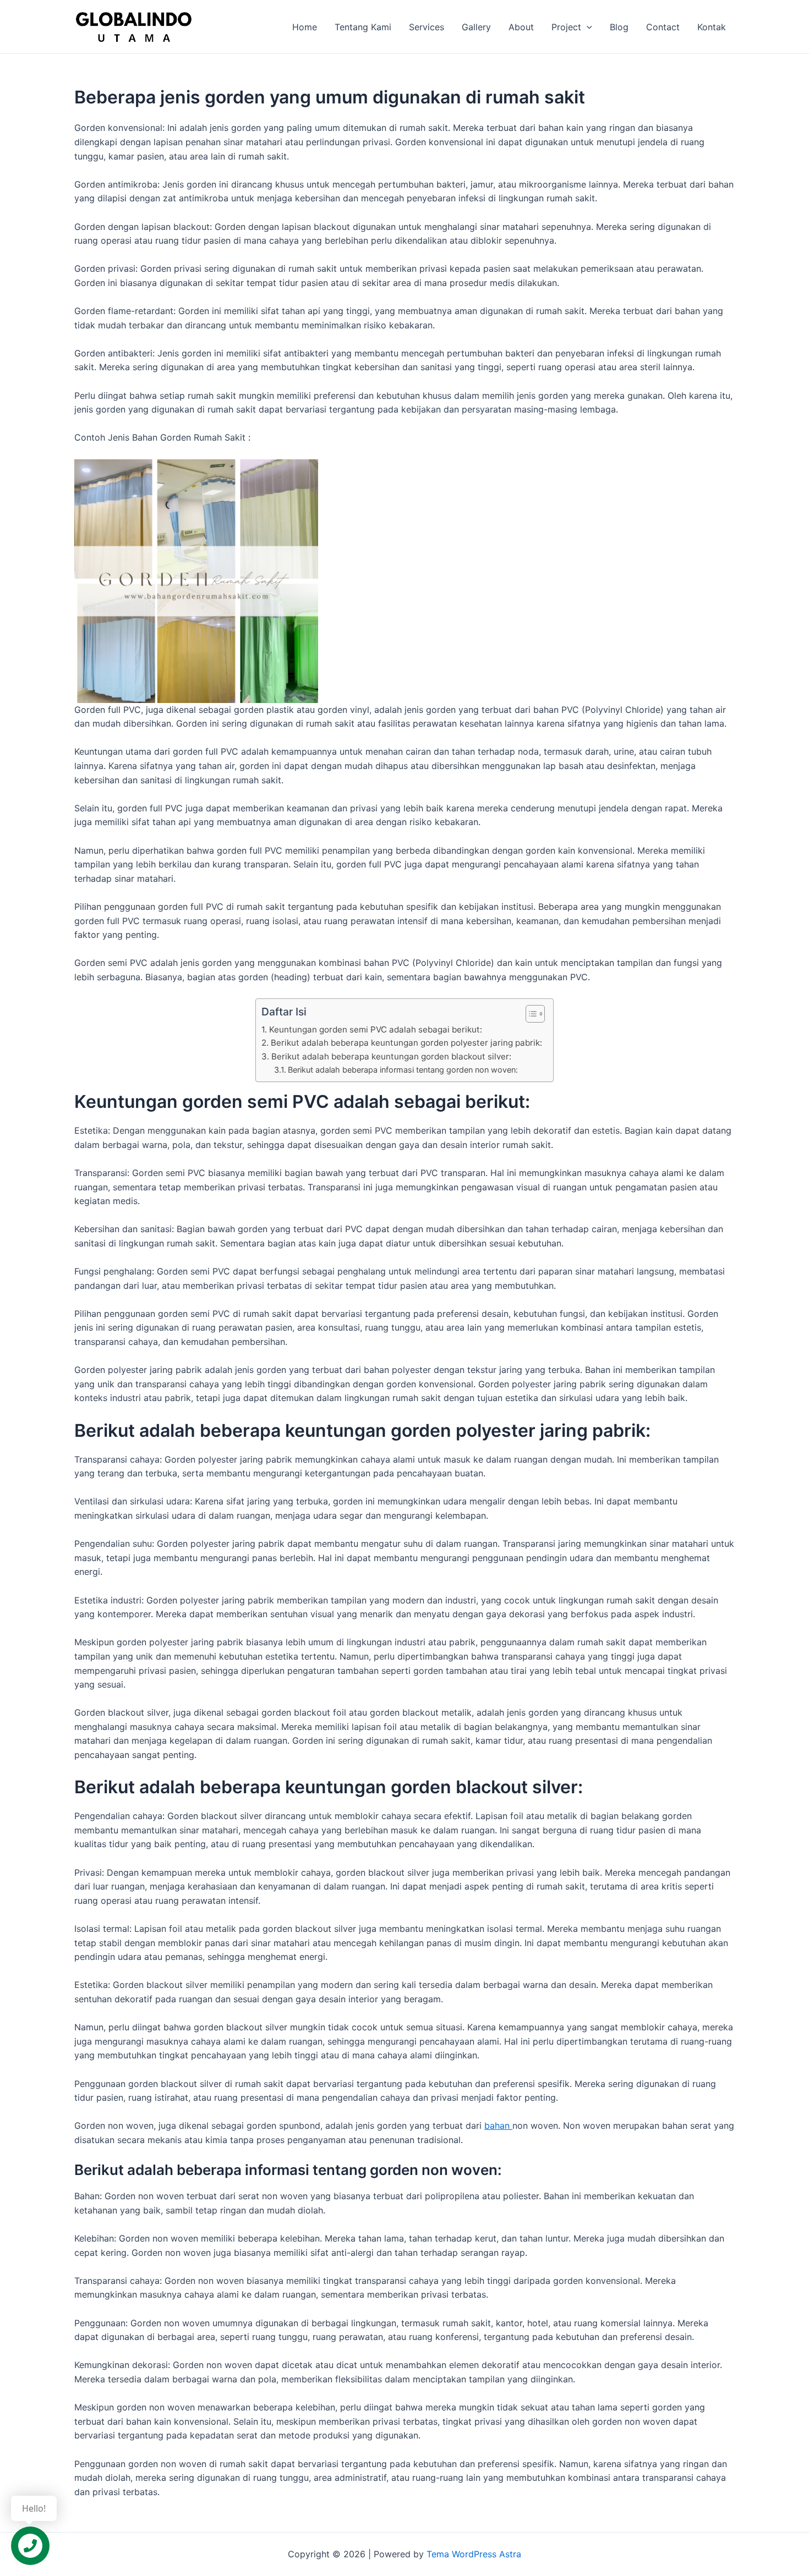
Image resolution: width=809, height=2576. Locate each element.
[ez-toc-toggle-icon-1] (530, 1014)
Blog (619, 27)
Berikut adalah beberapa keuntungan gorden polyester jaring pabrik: (406, 1043)
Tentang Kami (363, 27)
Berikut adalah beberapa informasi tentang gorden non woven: (403, 1070)
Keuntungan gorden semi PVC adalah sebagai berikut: (375, 1029)
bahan (498, 2125)
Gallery (476, 27)
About (521, 27)
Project (566, 27)
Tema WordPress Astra (474, 2554)
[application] (587, 27)
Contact (663, 27)
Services (427, 27)
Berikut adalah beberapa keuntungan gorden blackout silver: (391, 1056)
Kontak (712, 27)
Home (305, 27)
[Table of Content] (535, 1014)
